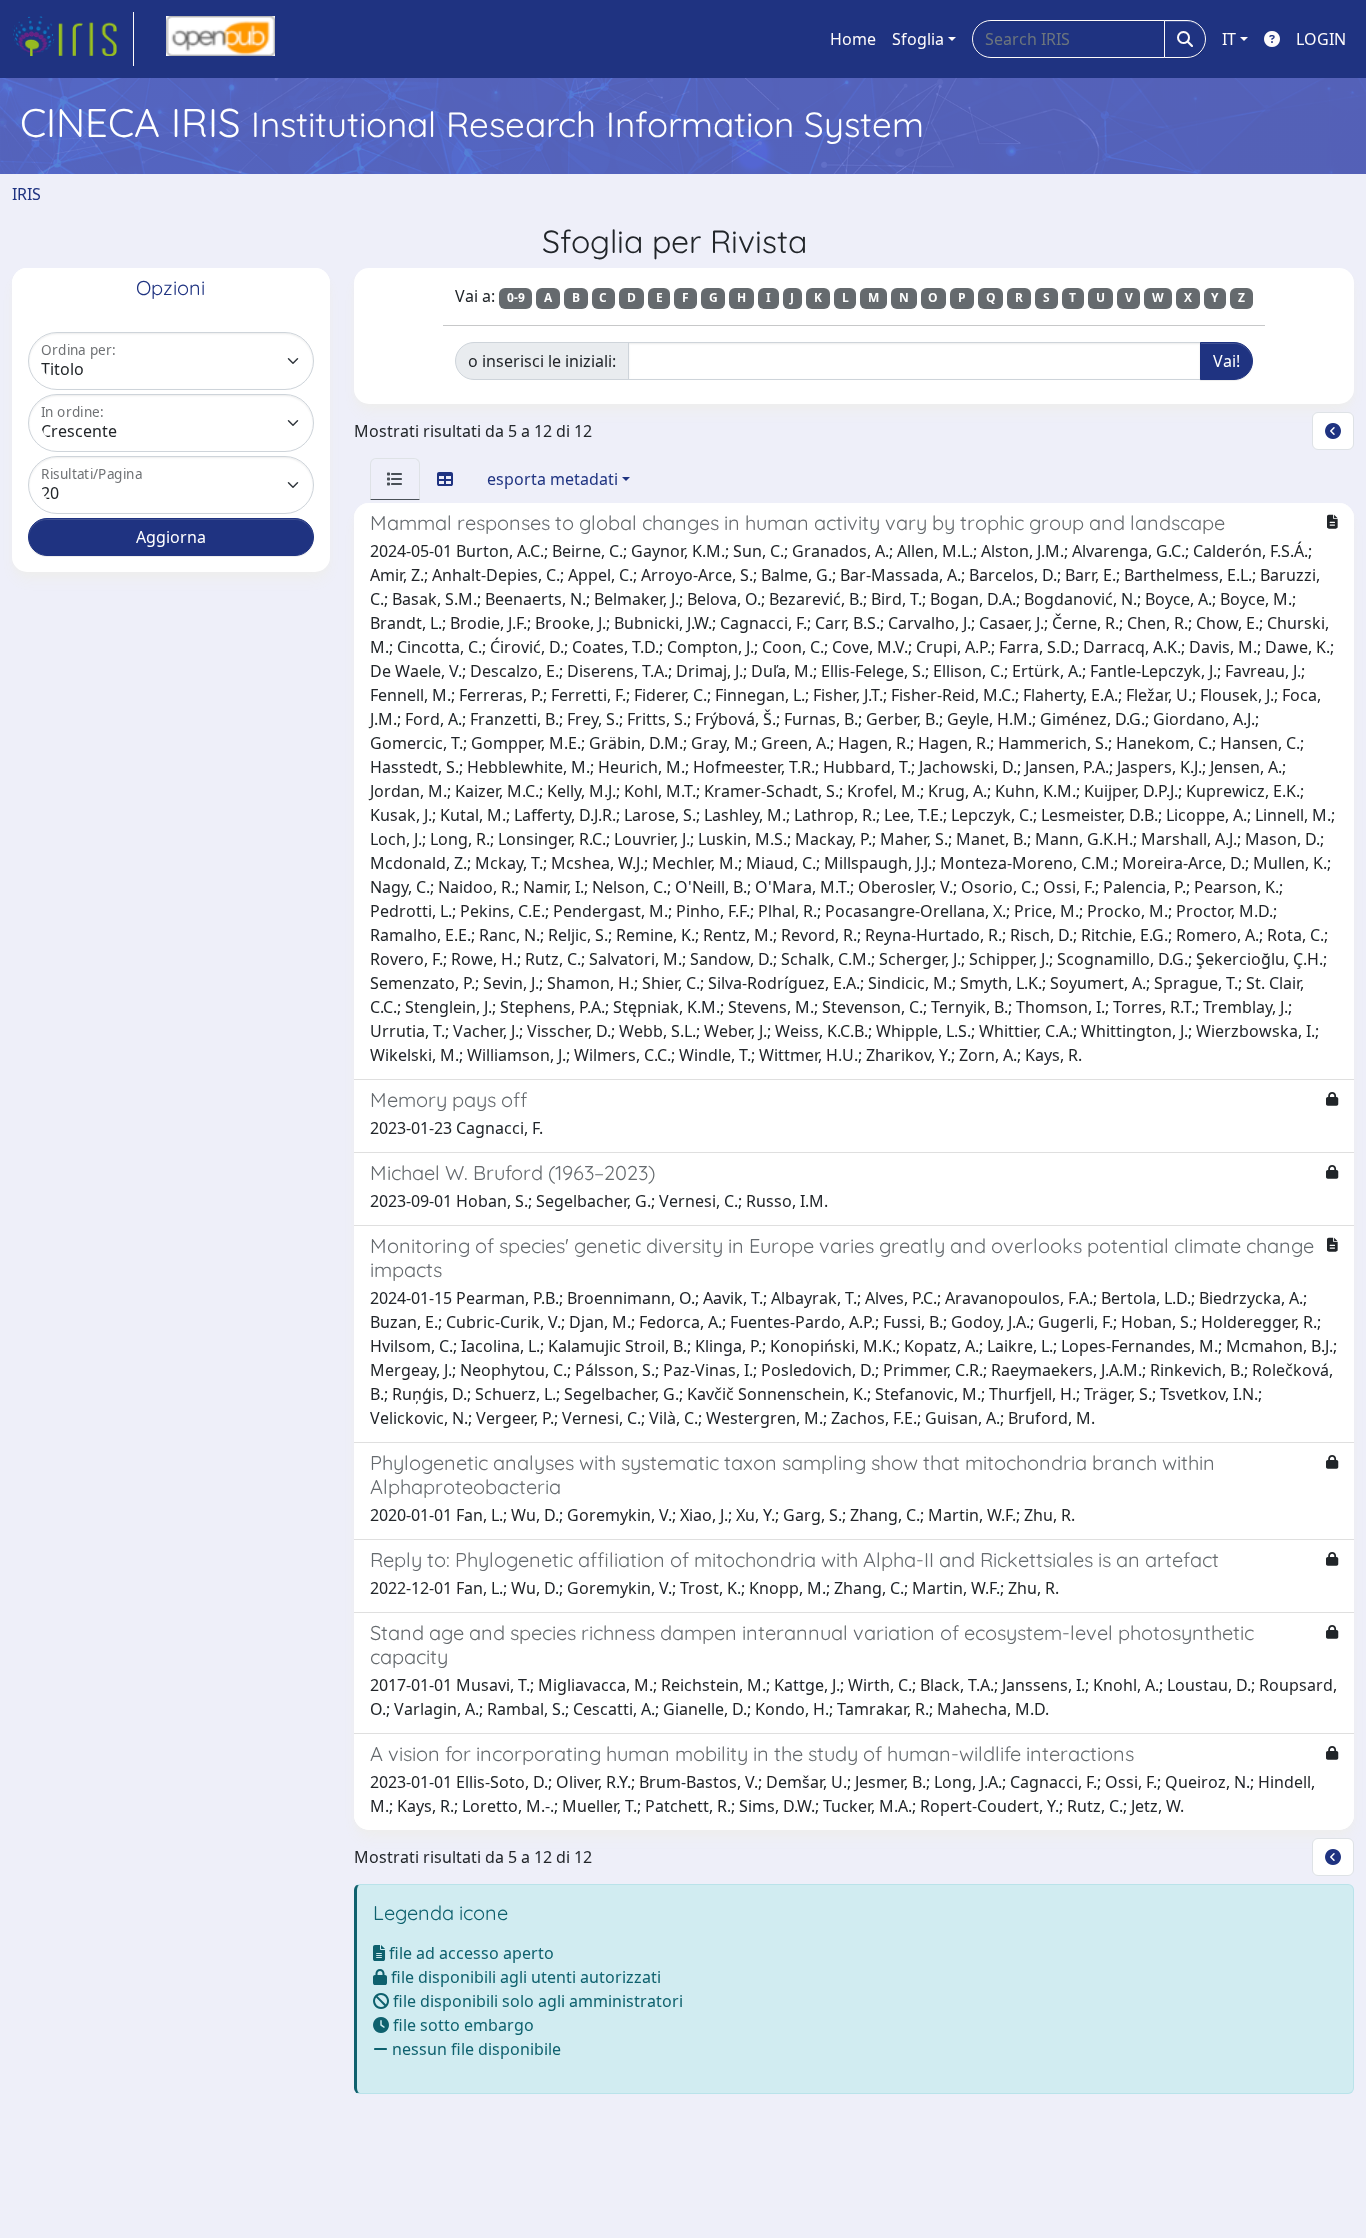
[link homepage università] (220, 39)
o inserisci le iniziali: (542, 361)
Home (853, 39)
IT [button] (1229, 39)
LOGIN (1321, 39)
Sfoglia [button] (918, 39)
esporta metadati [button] (552, 479)
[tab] (395, 479)
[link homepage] (73, 39)
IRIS (26, 194)
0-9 (516, 297)
